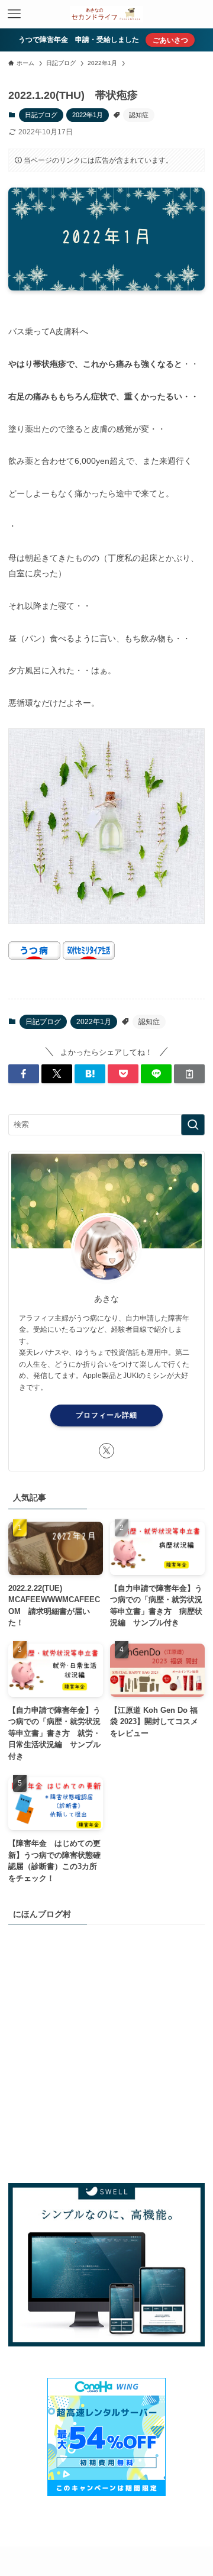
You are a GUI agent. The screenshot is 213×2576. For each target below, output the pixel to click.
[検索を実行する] (193, 1125)
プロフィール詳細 (106, 1415)
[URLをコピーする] (189, 1074)
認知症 (139, 115)
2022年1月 (88, 115)
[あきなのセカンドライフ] (106, 14)
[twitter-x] (106, 1451)
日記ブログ (41, 115)
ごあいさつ (170, 40)
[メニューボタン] (14, 14)
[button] (24, 1074)
